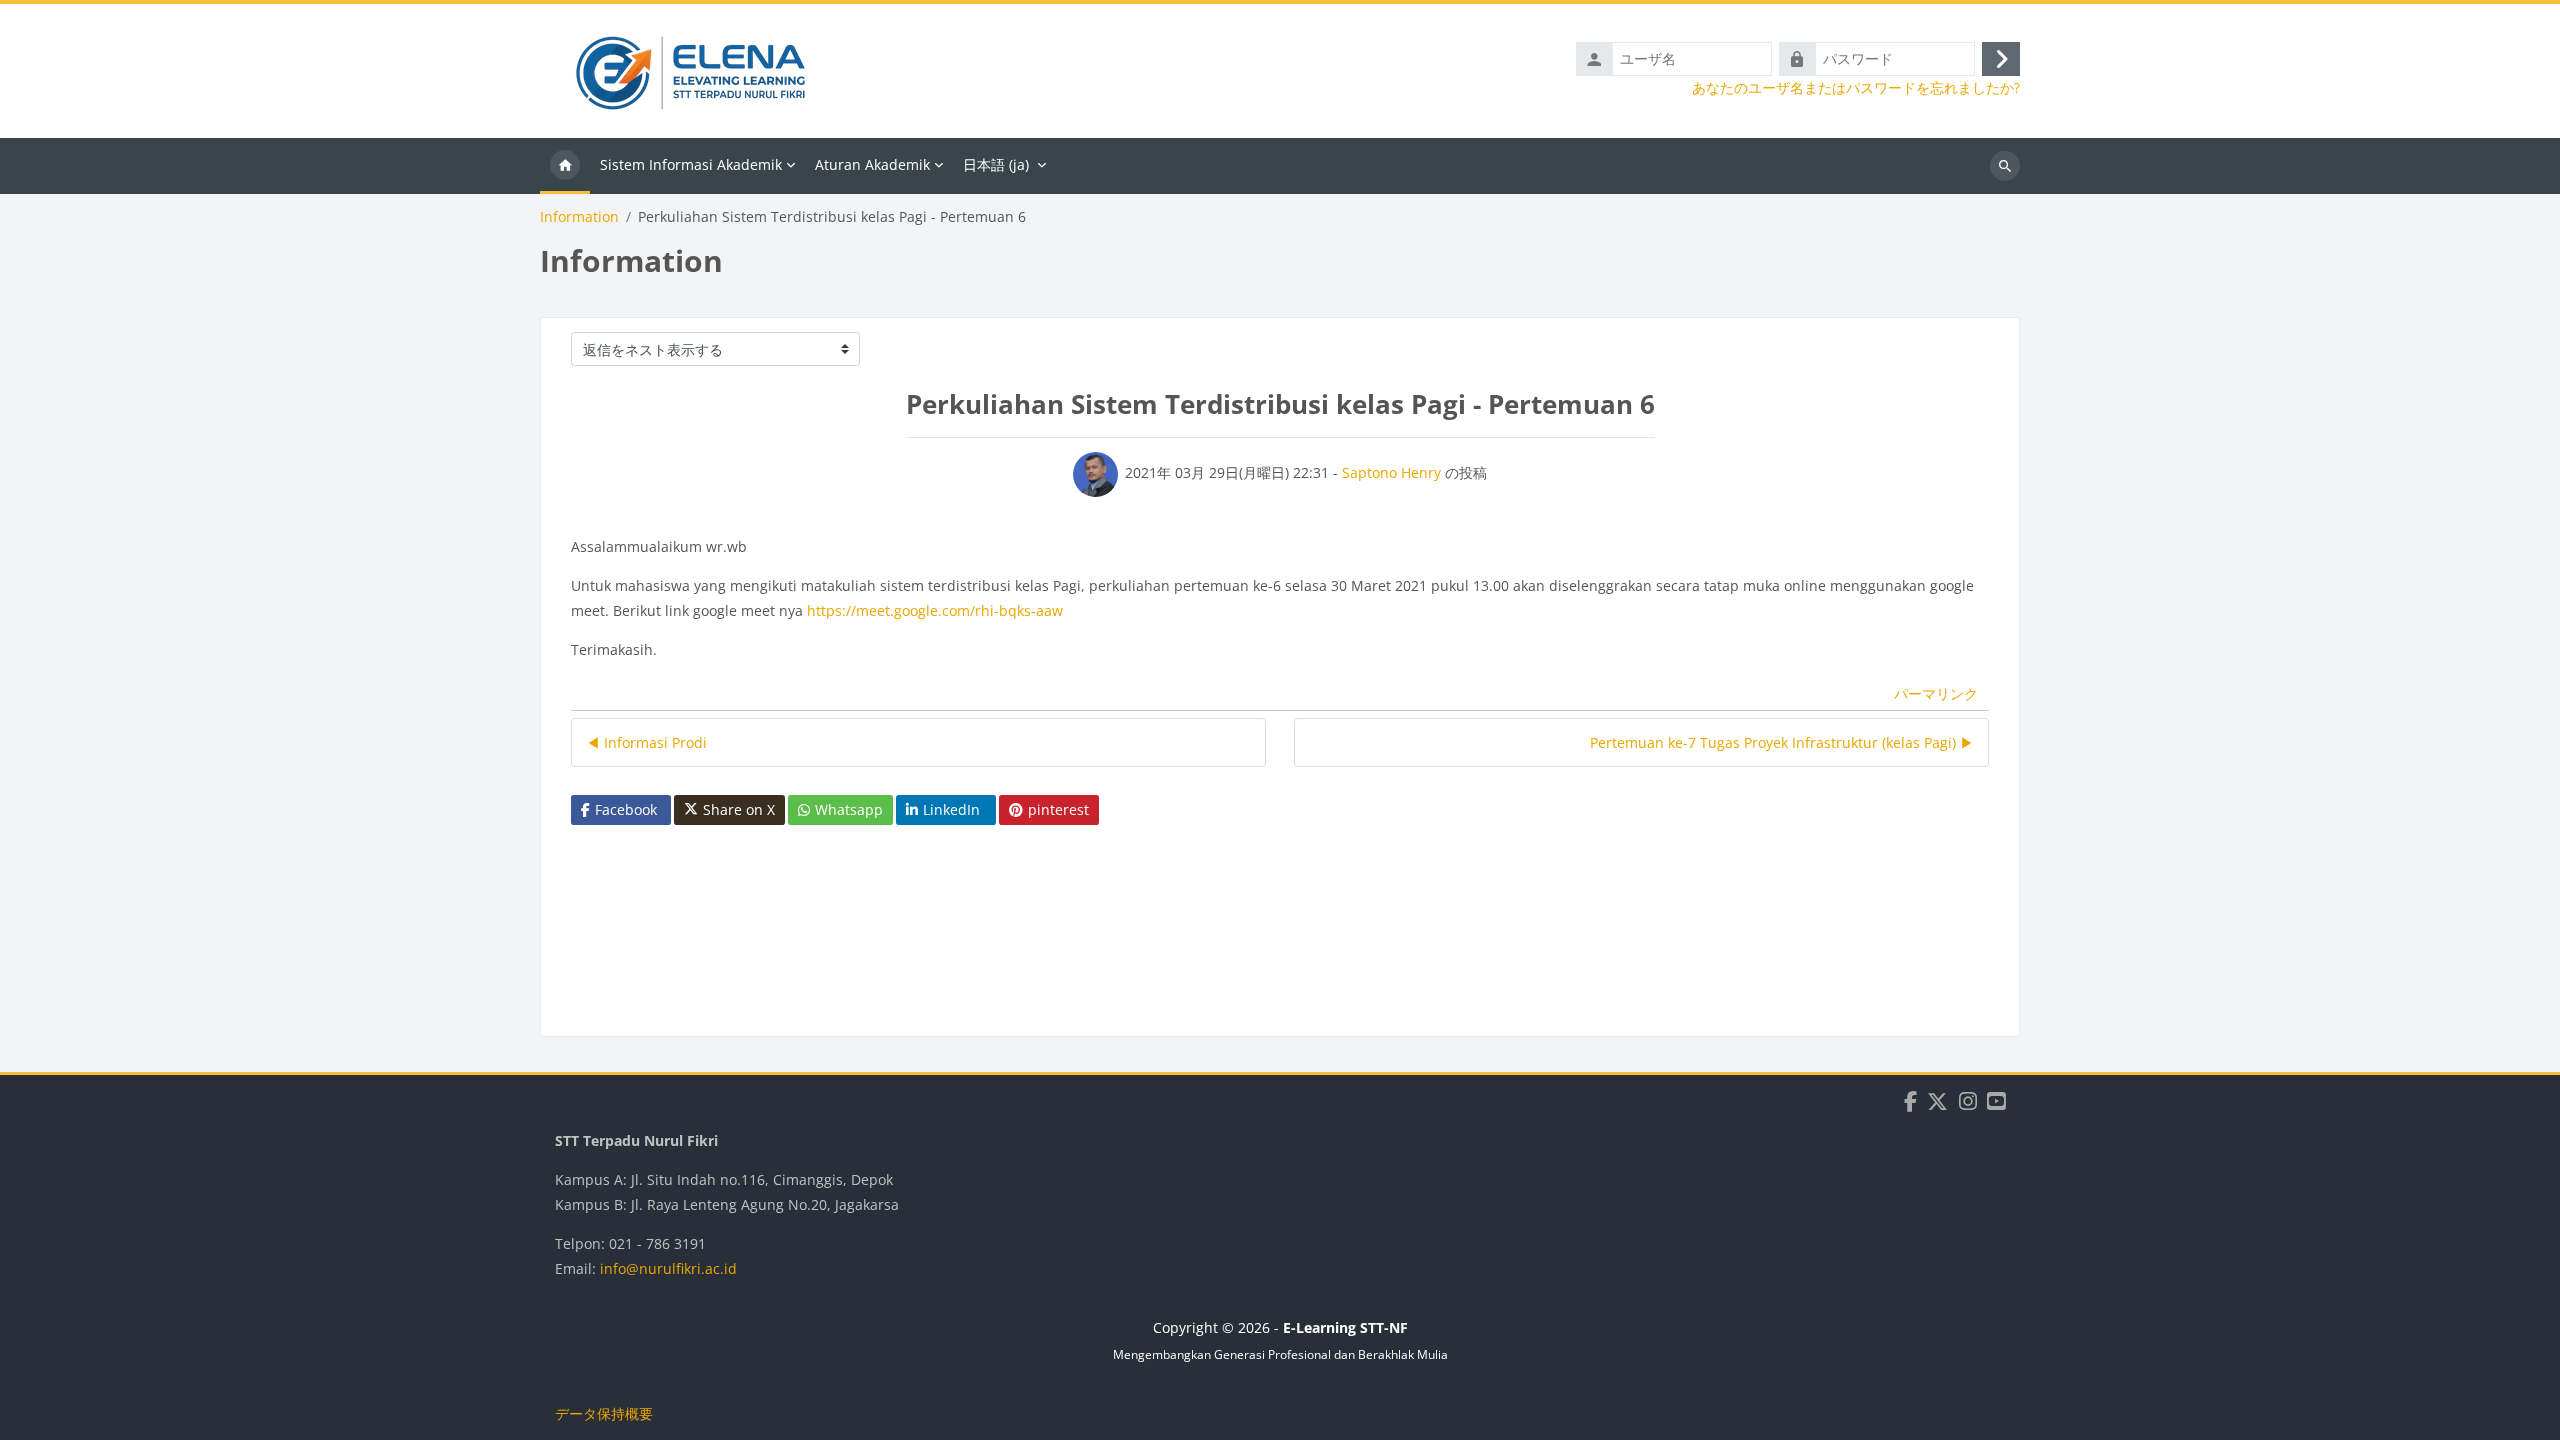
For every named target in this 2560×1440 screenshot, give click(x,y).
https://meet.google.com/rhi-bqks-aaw (935, 610)
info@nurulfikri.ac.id (668, 1268)
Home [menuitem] (565, 166)
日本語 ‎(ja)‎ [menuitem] (996, 164)
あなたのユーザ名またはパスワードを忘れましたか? (1856, 88)
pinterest (1058, 809)
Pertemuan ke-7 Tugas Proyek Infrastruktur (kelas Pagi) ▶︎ (1782, 742)
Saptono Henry (1391, 472)
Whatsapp (849, 809)
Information (579, 217)
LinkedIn (951, 809)
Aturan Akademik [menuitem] (872, 164)
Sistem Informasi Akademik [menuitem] (691, 164)
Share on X (739, 809)
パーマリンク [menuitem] (1936, 693)
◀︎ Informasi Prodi (646, 742)
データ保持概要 (604, 1413)
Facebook (626, 809)
